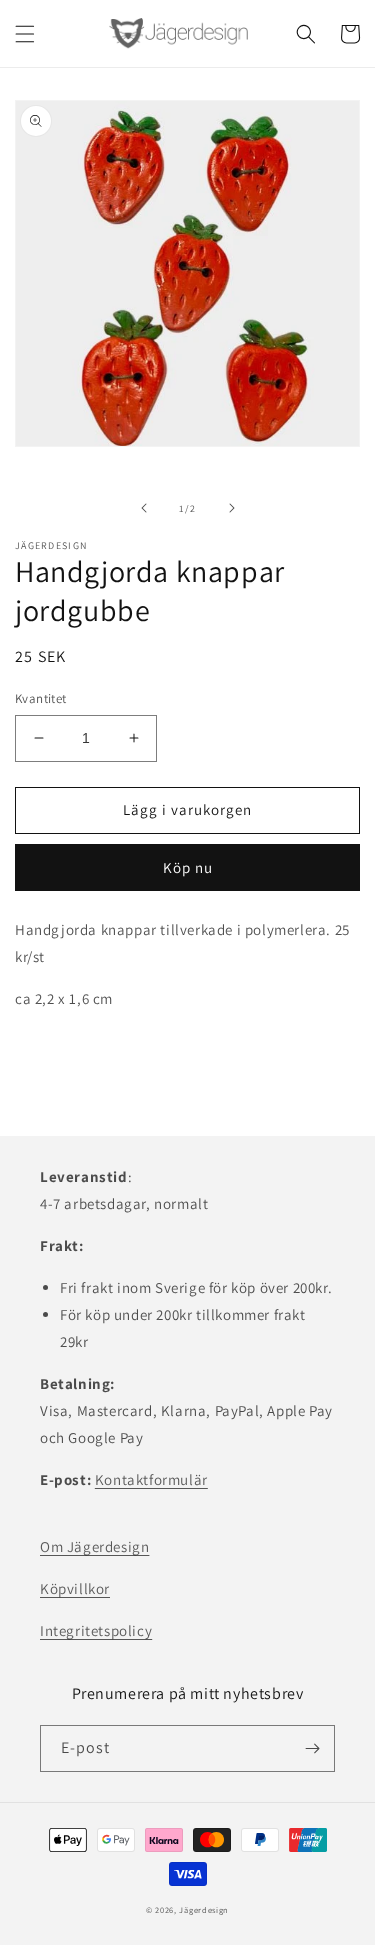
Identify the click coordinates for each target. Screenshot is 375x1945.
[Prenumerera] (312, 1748)
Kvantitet (41, 698)
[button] (25, 34)
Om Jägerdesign (94, 1546)
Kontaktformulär (151, 1479)
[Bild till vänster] (144, 508)
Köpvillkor (75, 1588)
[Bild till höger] (232, 508)
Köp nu (188, 867)
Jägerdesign (204, 1909)
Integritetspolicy (96, 1630)
